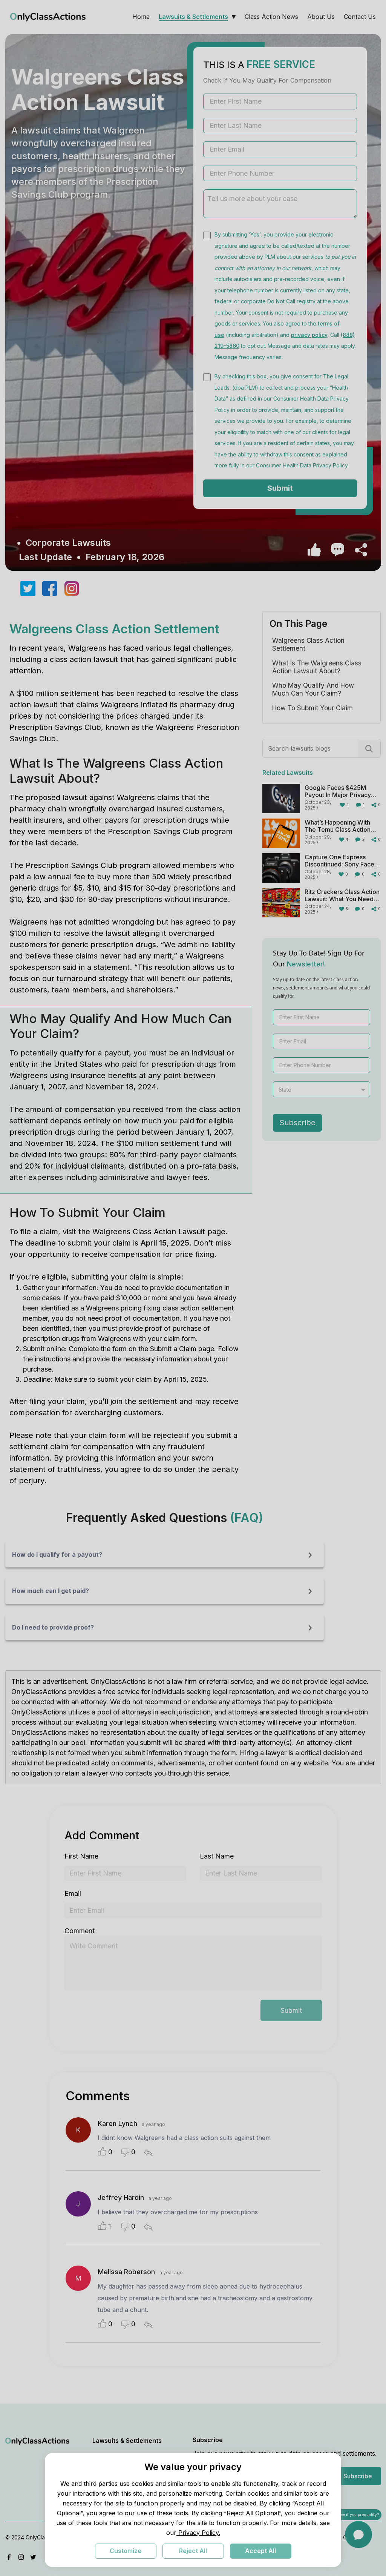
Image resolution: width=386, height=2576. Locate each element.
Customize (126, 2551)
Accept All (260, 2551)
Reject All (193, 2551)
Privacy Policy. (198, 2533)
